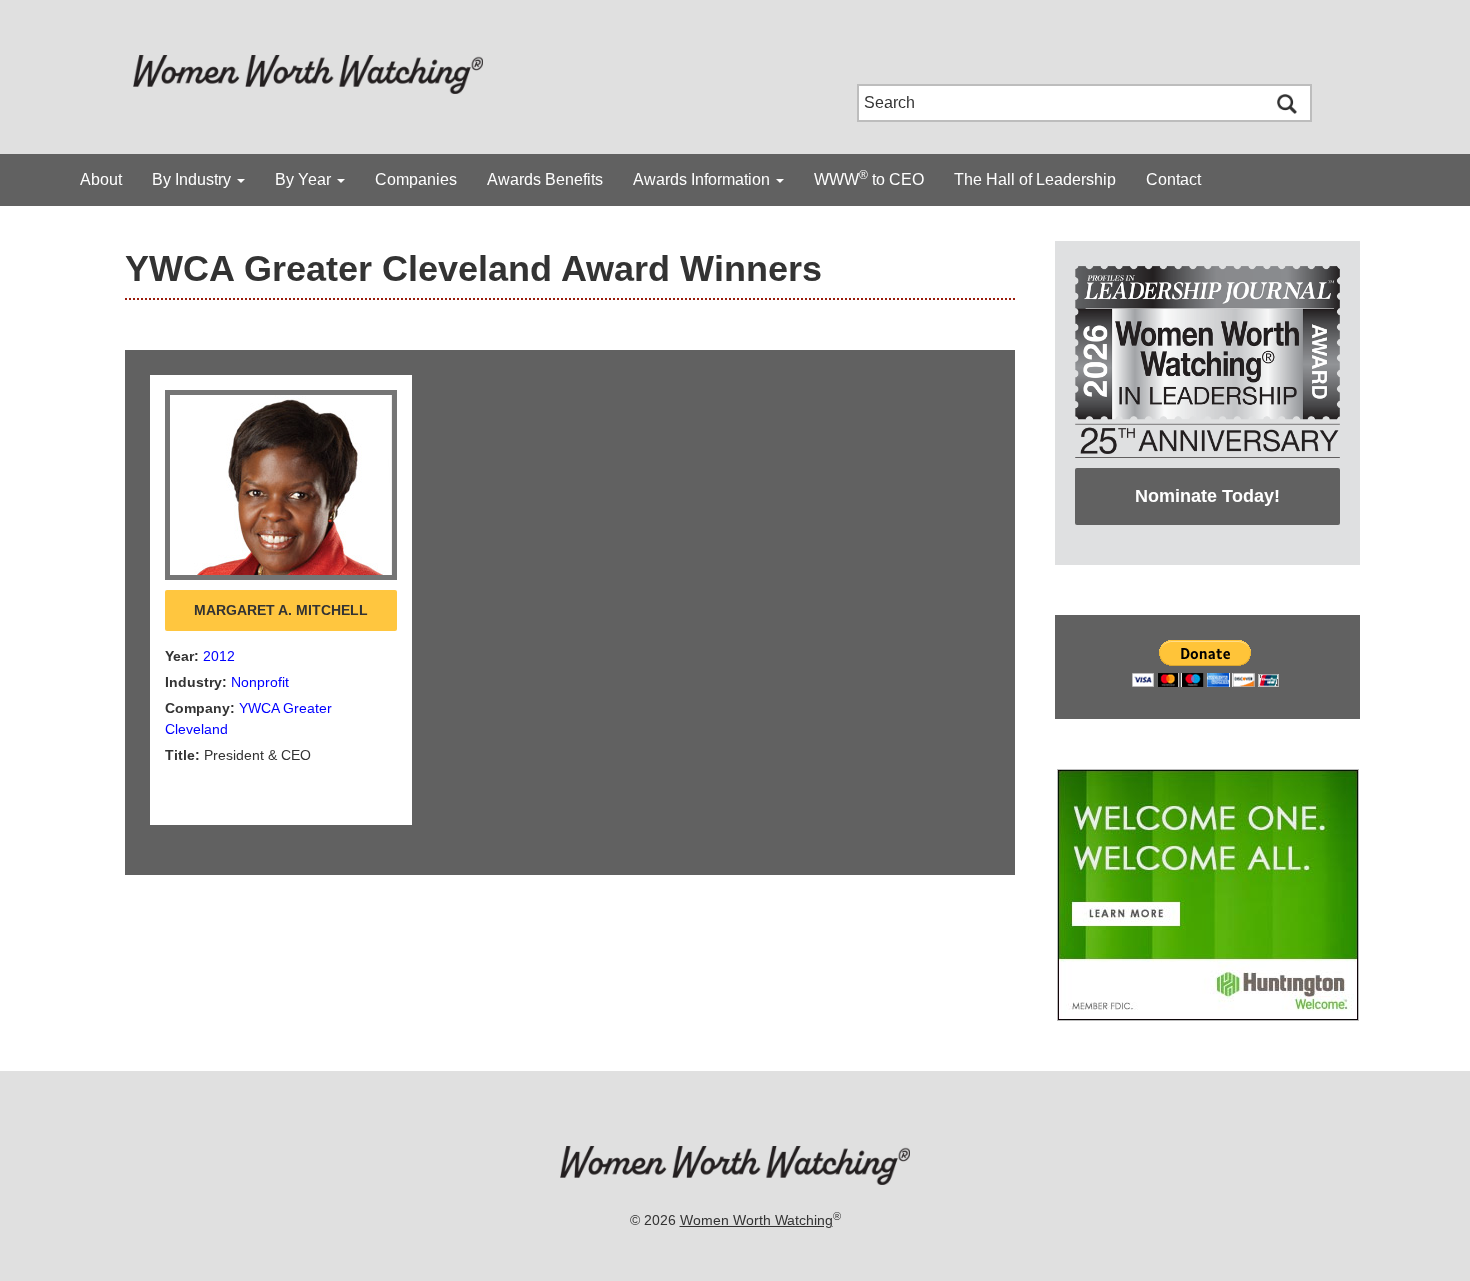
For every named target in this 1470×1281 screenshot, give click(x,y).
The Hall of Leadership (1035, 179)
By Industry (193, 179)
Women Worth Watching (756, 1220)
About (101, 179)
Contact (1173, 179)
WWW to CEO (869, 178)
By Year (305, 179)
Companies (416, 179)
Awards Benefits (545, 179)
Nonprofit (260, 682)
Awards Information (703, 179)
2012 (219, 656)
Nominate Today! (1207, 496)
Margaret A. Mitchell (281, 610)
